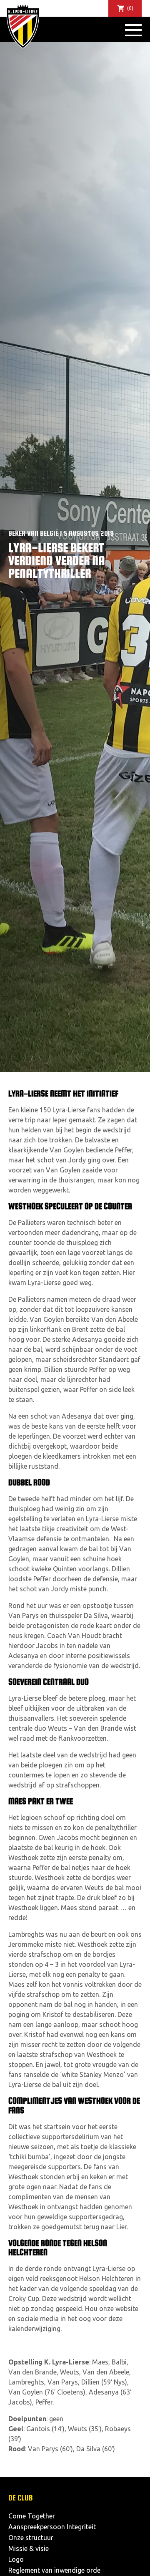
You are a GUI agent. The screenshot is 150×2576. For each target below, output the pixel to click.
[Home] (23, 26)
